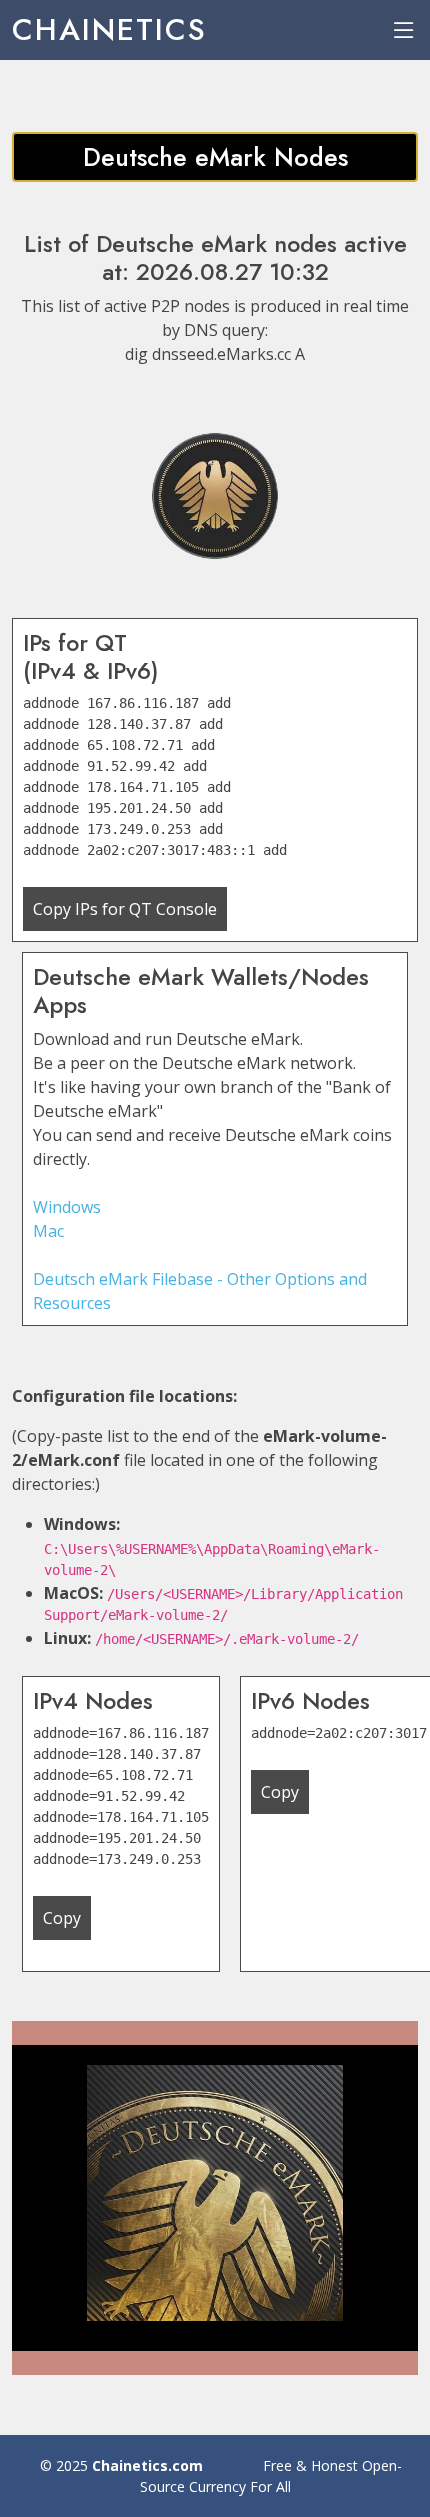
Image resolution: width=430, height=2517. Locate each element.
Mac (48, 1231)
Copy (62, 1918)
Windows (67, 1207)
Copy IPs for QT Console (125, 909)
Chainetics (109, 29)
